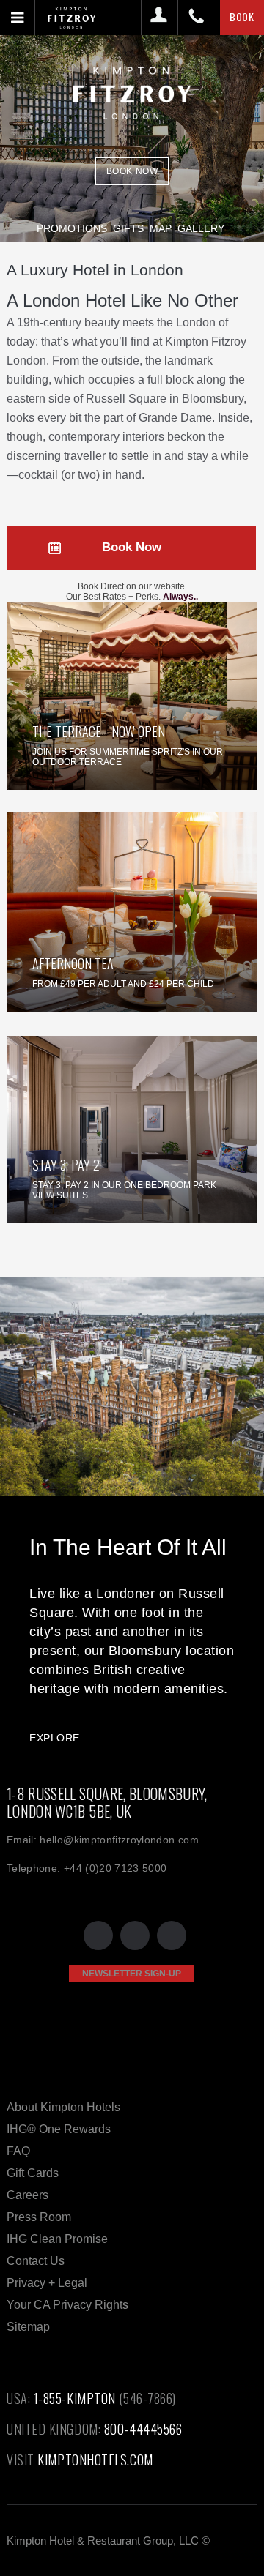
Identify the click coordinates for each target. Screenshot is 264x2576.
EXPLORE (55, 1738)
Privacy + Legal (47, 2283)
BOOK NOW (132, 171)
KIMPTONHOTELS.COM (95, 2460)
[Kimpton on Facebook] (135, 1935)
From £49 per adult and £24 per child (123, 984)
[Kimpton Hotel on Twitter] (98, 1935)
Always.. (180, 597)
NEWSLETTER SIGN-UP (132, 1974)
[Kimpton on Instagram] (172, 1935)
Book (242, 16)
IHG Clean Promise (57, 2239)
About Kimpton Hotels (63, 2107)
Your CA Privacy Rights (67, 2305)
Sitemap (28, 2327)
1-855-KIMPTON (75, 2398)
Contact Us (36, 2261)
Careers (27, 2195)
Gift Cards (33, 2173)
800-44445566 (143, 2429)
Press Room (39, 2217)
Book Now (132, 547)
